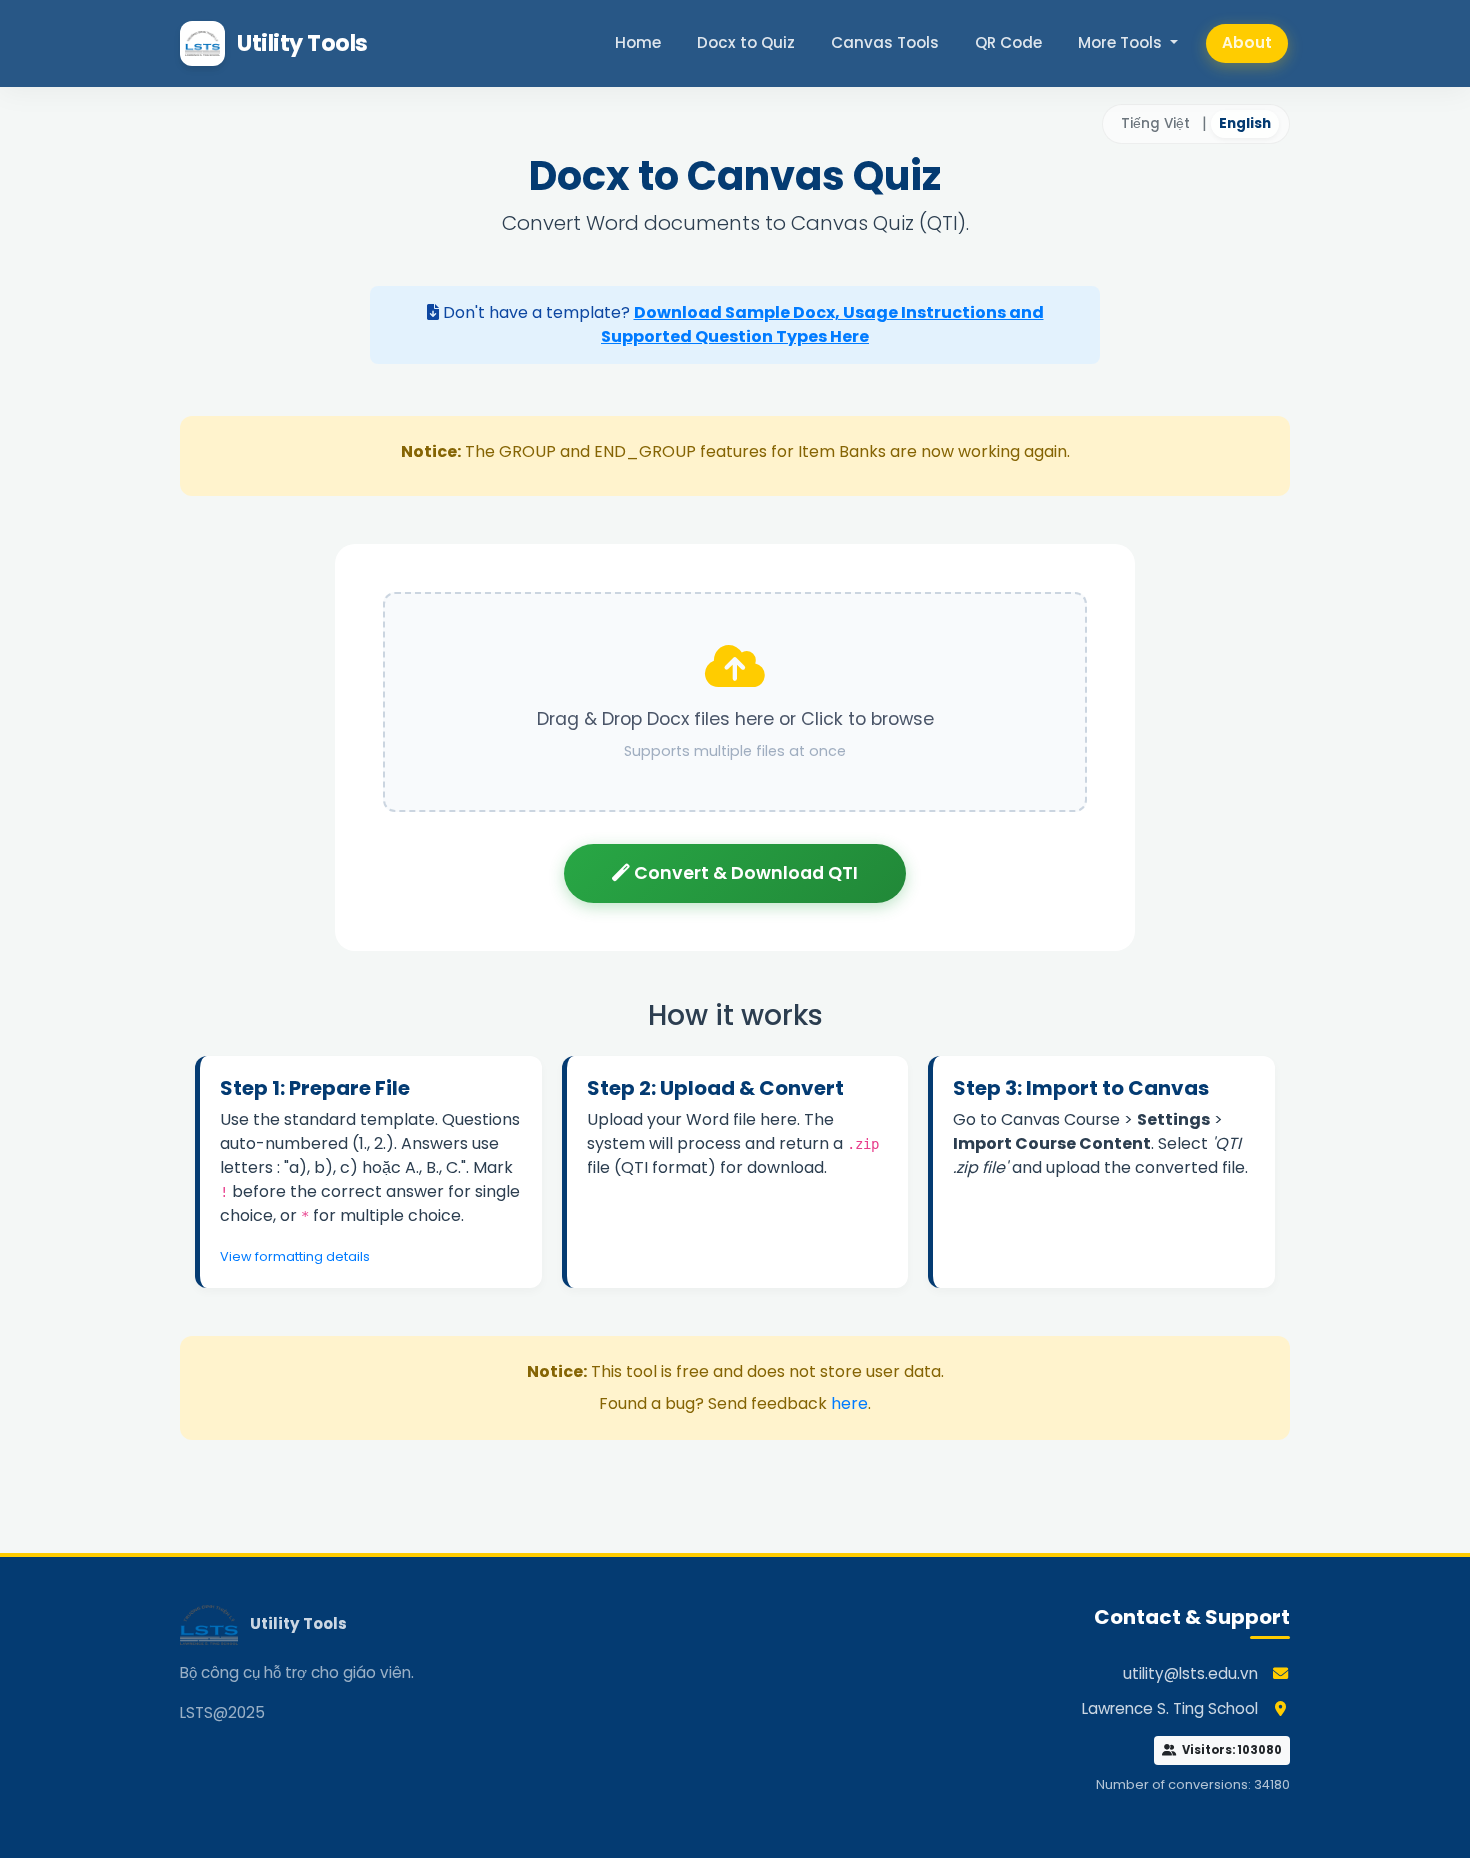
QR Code (1008, 42)
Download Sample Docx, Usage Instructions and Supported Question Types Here (822, 324)
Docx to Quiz (746, 42)
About (1247, 42)
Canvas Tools (885, 42)
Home (638, 42)
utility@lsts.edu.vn (1190, 1673)
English (1245, 123)
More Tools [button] (1122, 42)
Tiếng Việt (1155, 123)
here (849, 1403)
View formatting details (295, 1256)
